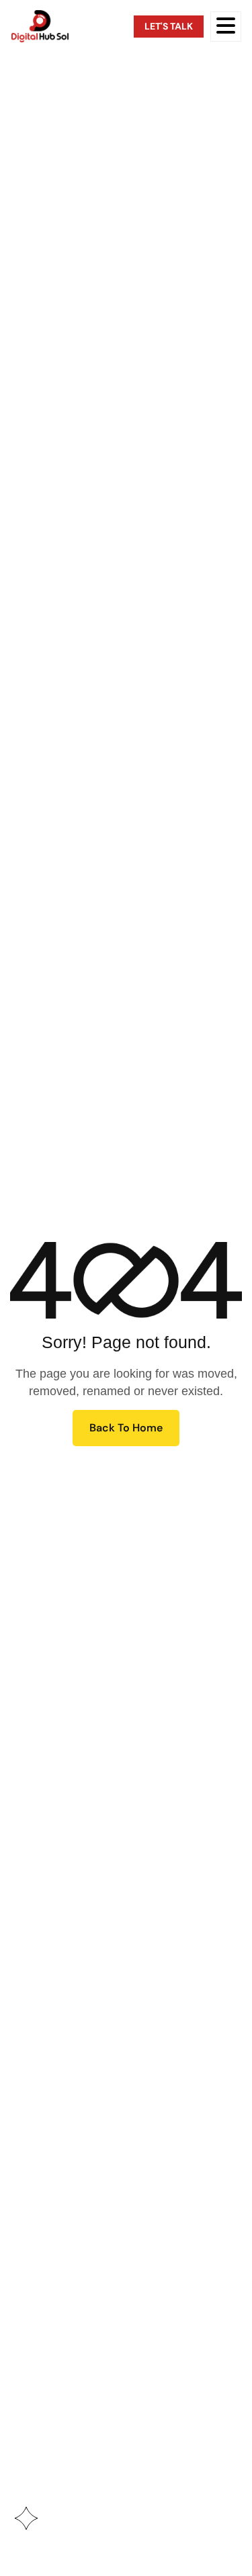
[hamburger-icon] (226, 27)
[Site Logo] (40, 26)
